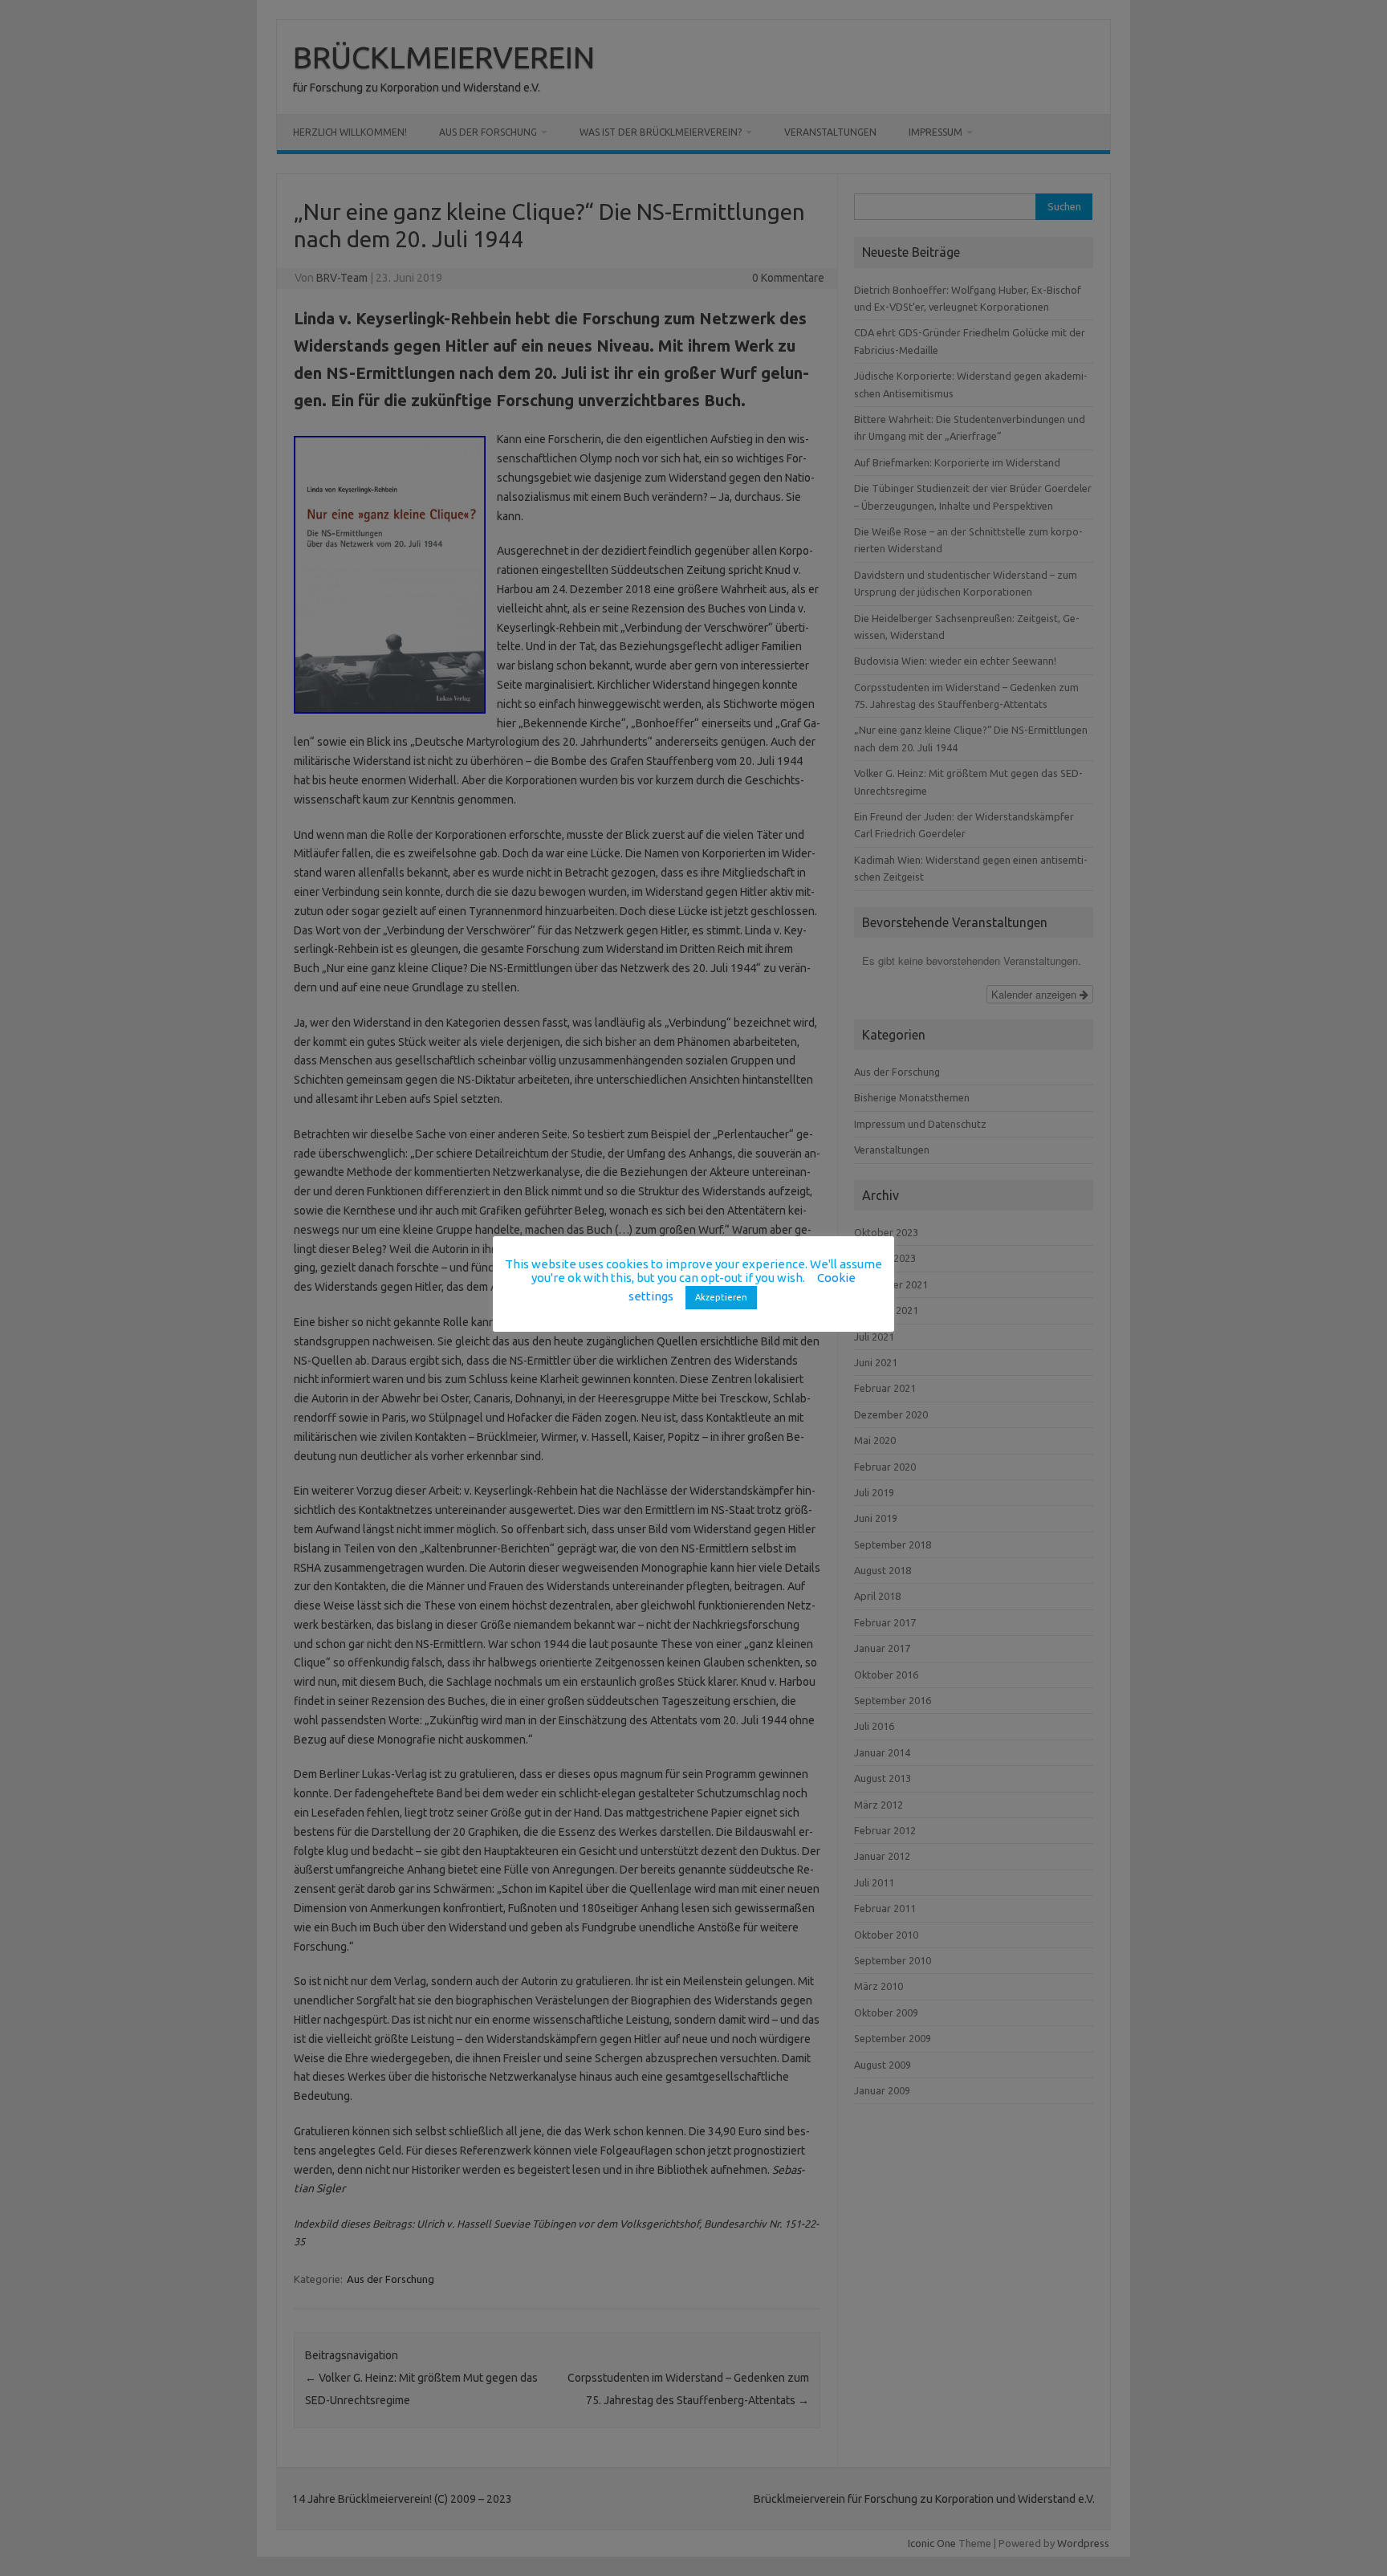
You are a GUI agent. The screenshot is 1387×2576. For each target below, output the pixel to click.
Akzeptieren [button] (721, 1297)
